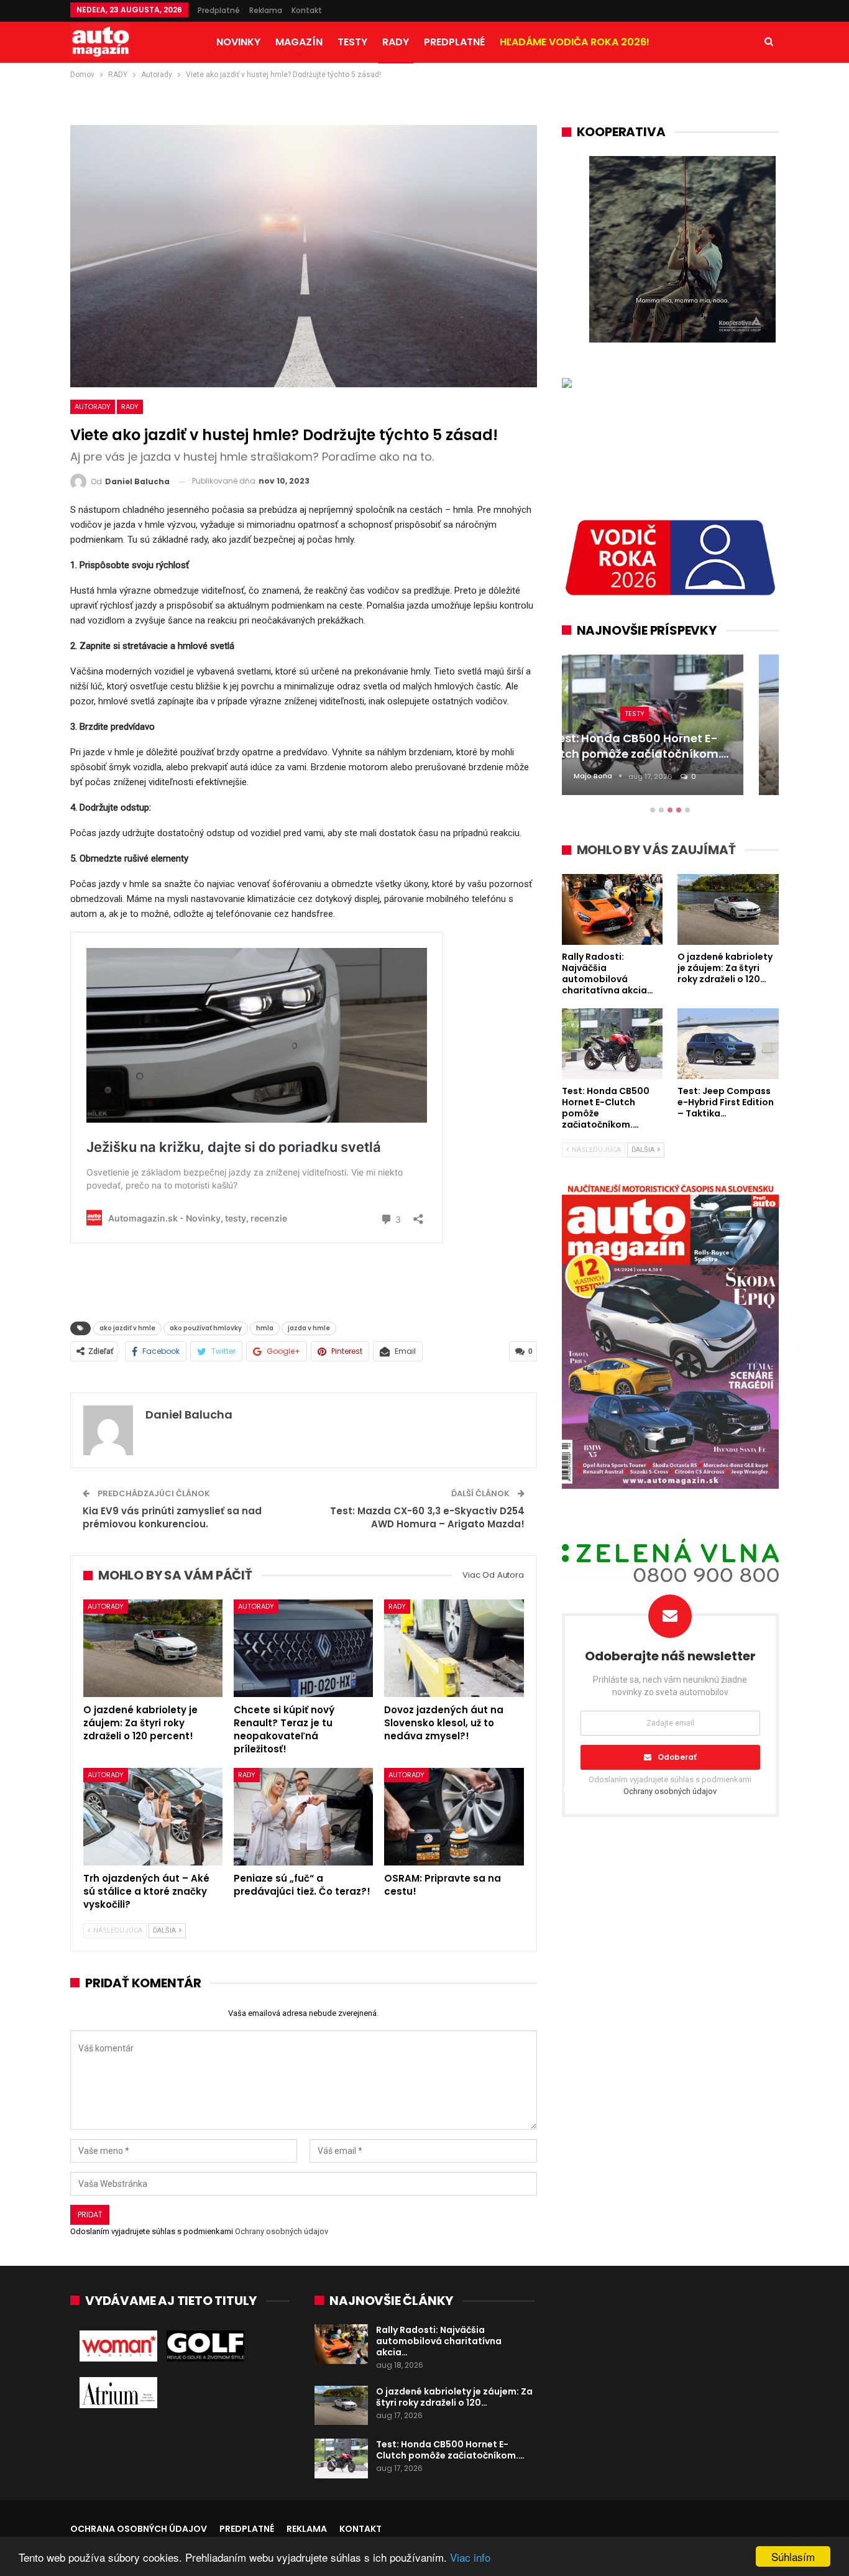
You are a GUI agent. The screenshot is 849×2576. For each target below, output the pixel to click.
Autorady (93, 407)
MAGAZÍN (299, 42)
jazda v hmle (309, 1328)
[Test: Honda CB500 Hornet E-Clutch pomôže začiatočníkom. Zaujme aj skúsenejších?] (341, 2459)
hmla (265, 1328)
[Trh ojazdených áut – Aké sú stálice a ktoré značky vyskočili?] (153, 1817)
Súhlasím (793, 2556)
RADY (396, 42)
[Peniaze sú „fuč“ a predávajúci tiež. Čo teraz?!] (303, 1817)
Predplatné (219, 10)
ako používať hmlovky (206, 1328)
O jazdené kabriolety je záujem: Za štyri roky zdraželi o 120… (454, 2397)
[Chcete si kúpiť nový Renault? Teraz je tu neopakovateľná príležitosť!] (303, 1648)
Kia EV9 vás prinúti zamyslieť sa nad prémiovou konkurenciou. (172, 1517)
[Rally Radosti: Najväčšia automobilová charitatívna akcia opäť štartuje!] (341, 2344)
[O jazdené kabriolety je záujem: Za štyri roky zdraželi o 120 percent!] (153, 1648)
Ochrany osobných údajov (282, 2231)
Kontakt (307, 10)
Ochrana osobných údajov (139, 2529)
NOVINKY (238, 42)
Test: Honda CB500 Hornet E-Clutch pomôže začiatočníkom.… (450, 2450)
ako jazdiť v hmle (127, 1328)
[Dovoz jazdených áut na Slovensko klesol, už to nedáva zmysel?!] (454, 1648)
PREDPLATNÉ (454, 42)
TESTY (352, 42)
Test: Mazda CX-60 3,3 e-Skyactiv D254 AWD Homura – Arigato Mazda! (427, 1517)
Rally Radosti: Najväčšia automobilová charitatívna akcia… (439, 2341)
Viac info (470, 2557)
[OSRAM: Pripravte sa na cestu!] (454, 1817)
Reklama (266, 10)
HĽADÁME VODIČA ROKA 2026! (575, 42)
